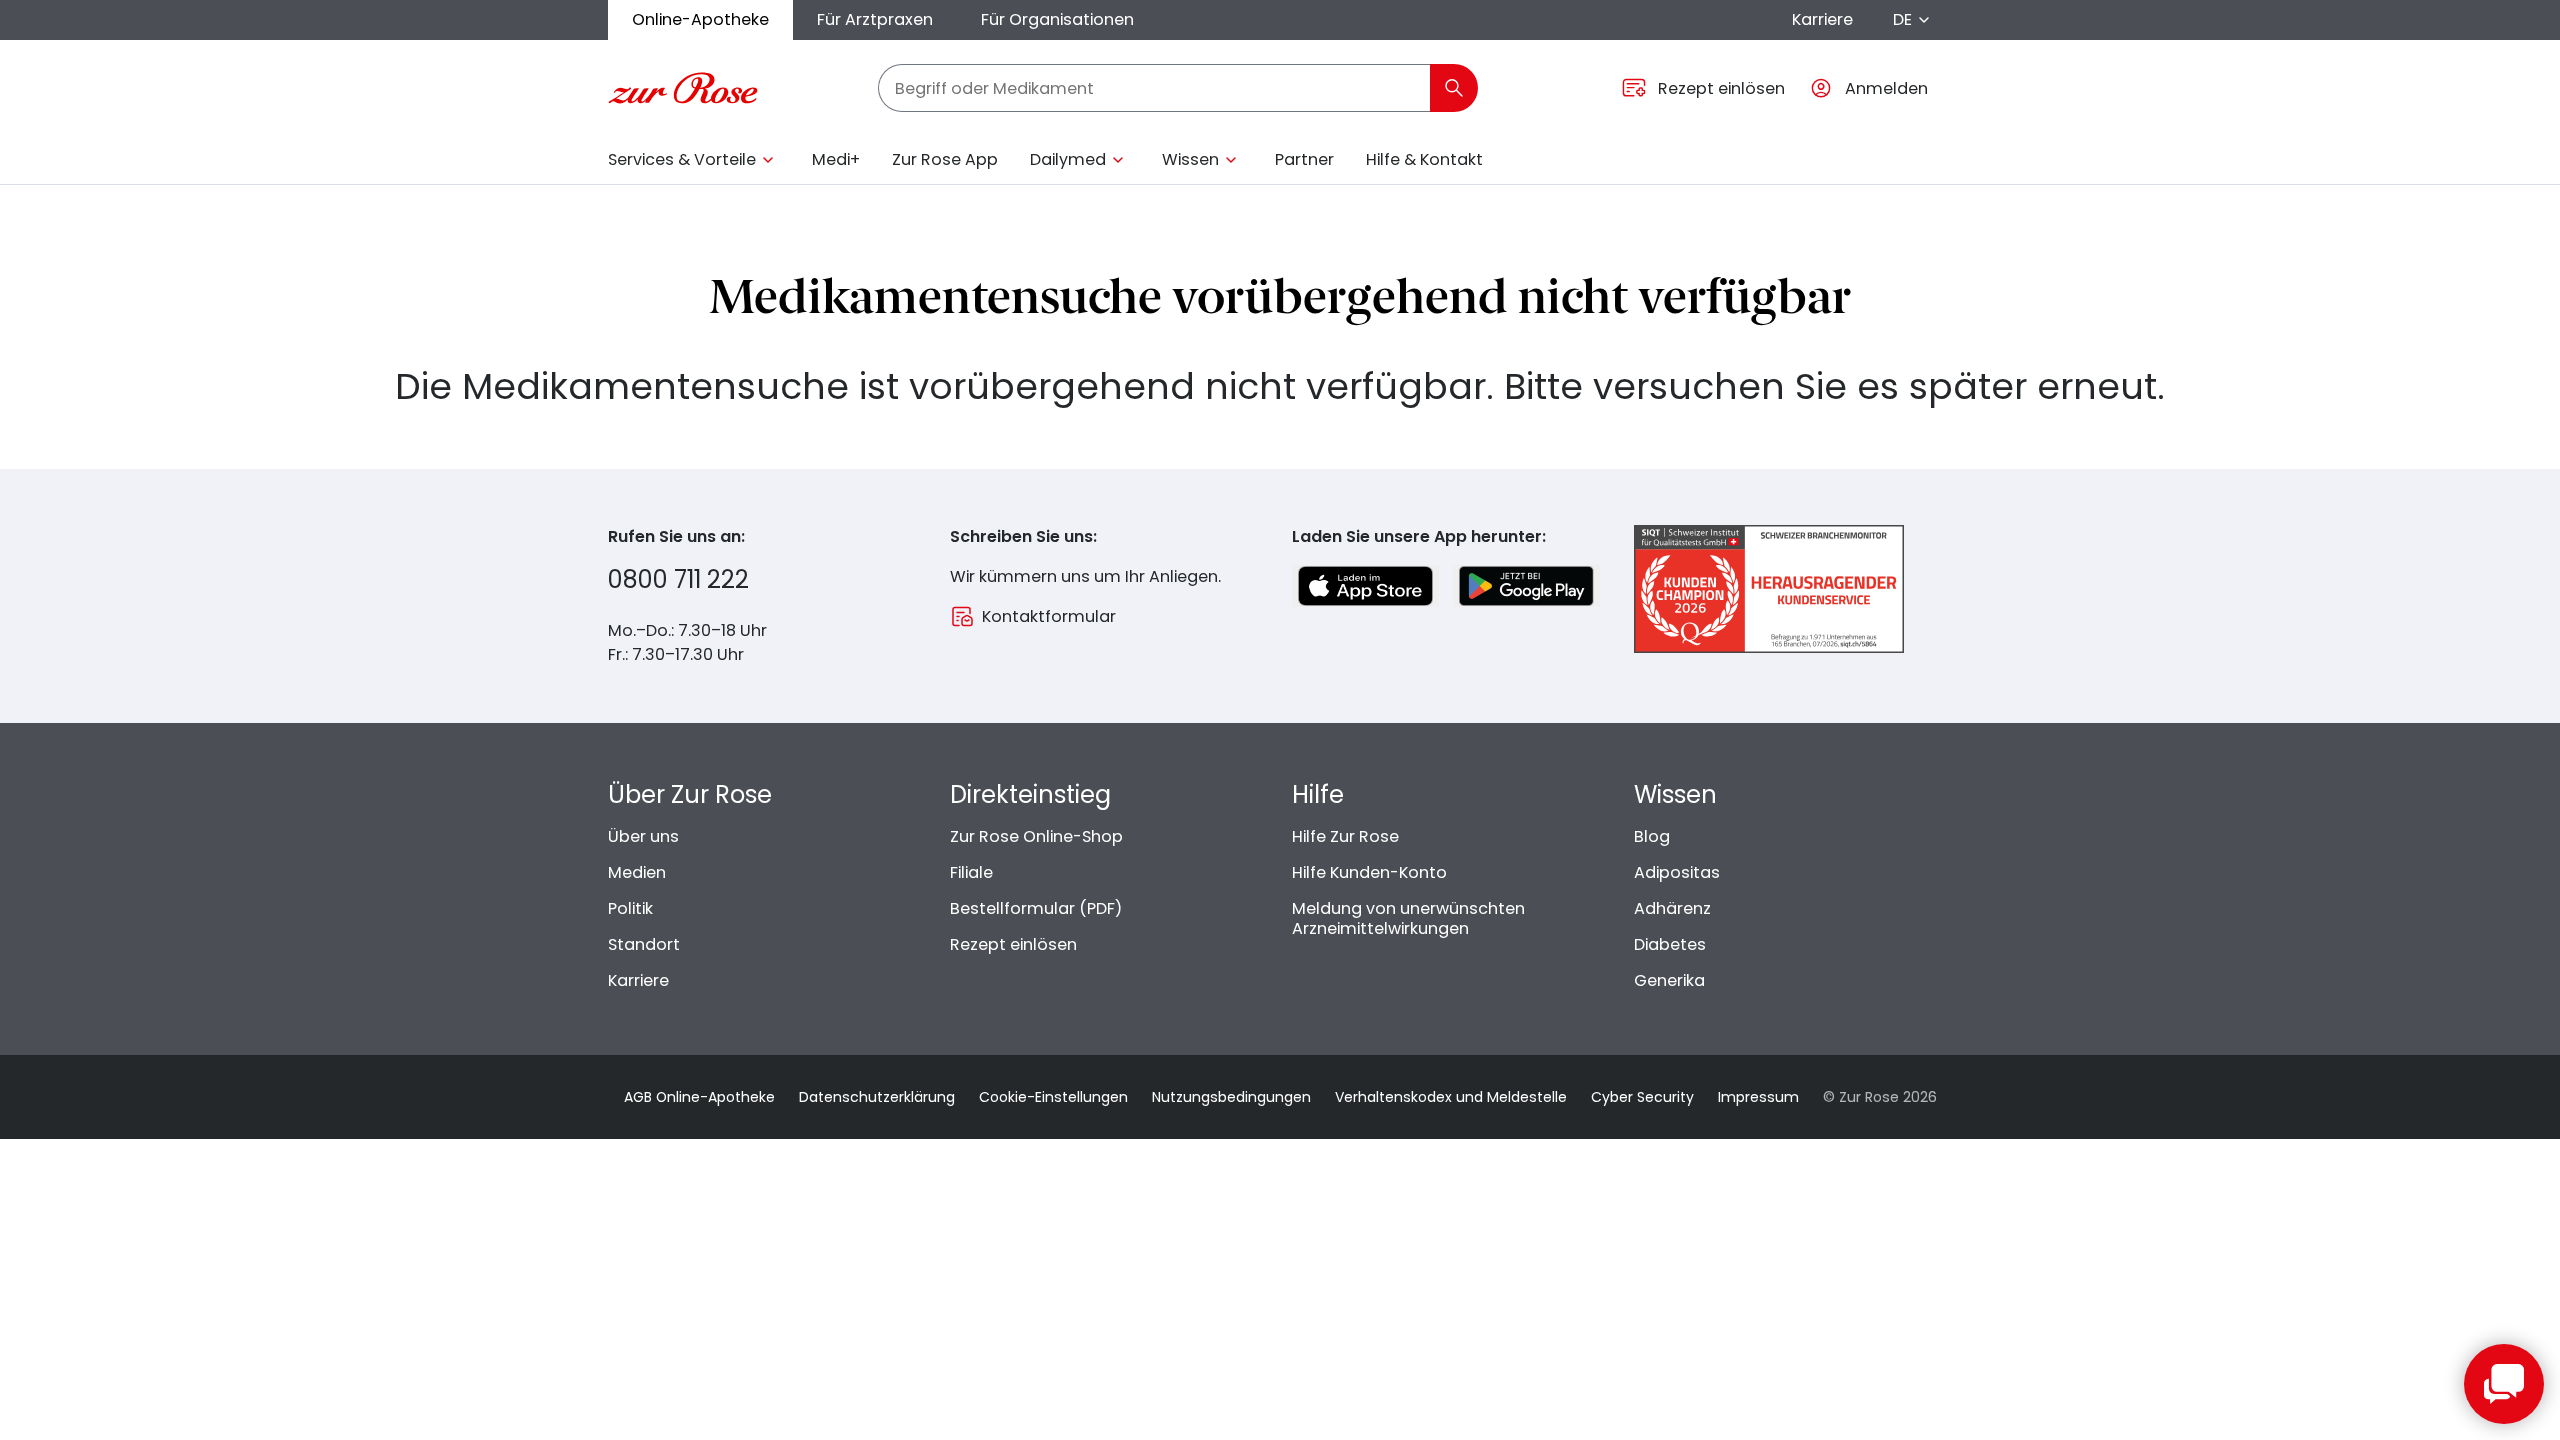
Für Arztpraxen (875, 19)
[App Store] (1365, 586)
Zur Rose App (945, 159)
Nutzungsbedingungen (1231, 1097)
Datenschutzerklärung (877, 1097)
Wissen (1190, 159)
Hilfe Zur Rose (1345, 836)
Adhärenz (1672, 908)
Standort (644, 944)
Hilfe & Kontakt (1424, 159)
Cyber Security (1642, 1097)
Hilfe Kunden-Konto (1369, 872)
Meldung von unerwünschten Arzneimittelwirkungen (1408, 918)
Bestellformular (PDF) (1036, 908)
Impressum (1758, 1097)
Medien (637, 872)
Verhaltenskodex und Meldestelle (1451, 1097)
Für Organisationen (1057, 19)
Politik (630, 908)
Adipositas (1677, 872)
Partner (1304, 159)
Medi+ (836, 159)
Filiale (971, 872)
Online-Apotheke (700, 19)
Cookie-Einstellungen (1053, 1097)
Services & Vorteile (682, 159)
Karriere (1822, 19)
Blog (1652, 836)
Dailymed (1068, 159)
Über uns (643, 836)
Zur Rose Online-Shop (1036, 836)
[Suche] (1454, 88)
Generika (1669, 980)
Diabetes (1670, 944)
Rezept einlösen (1013, 944)
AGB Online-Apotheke (699, 1097)
